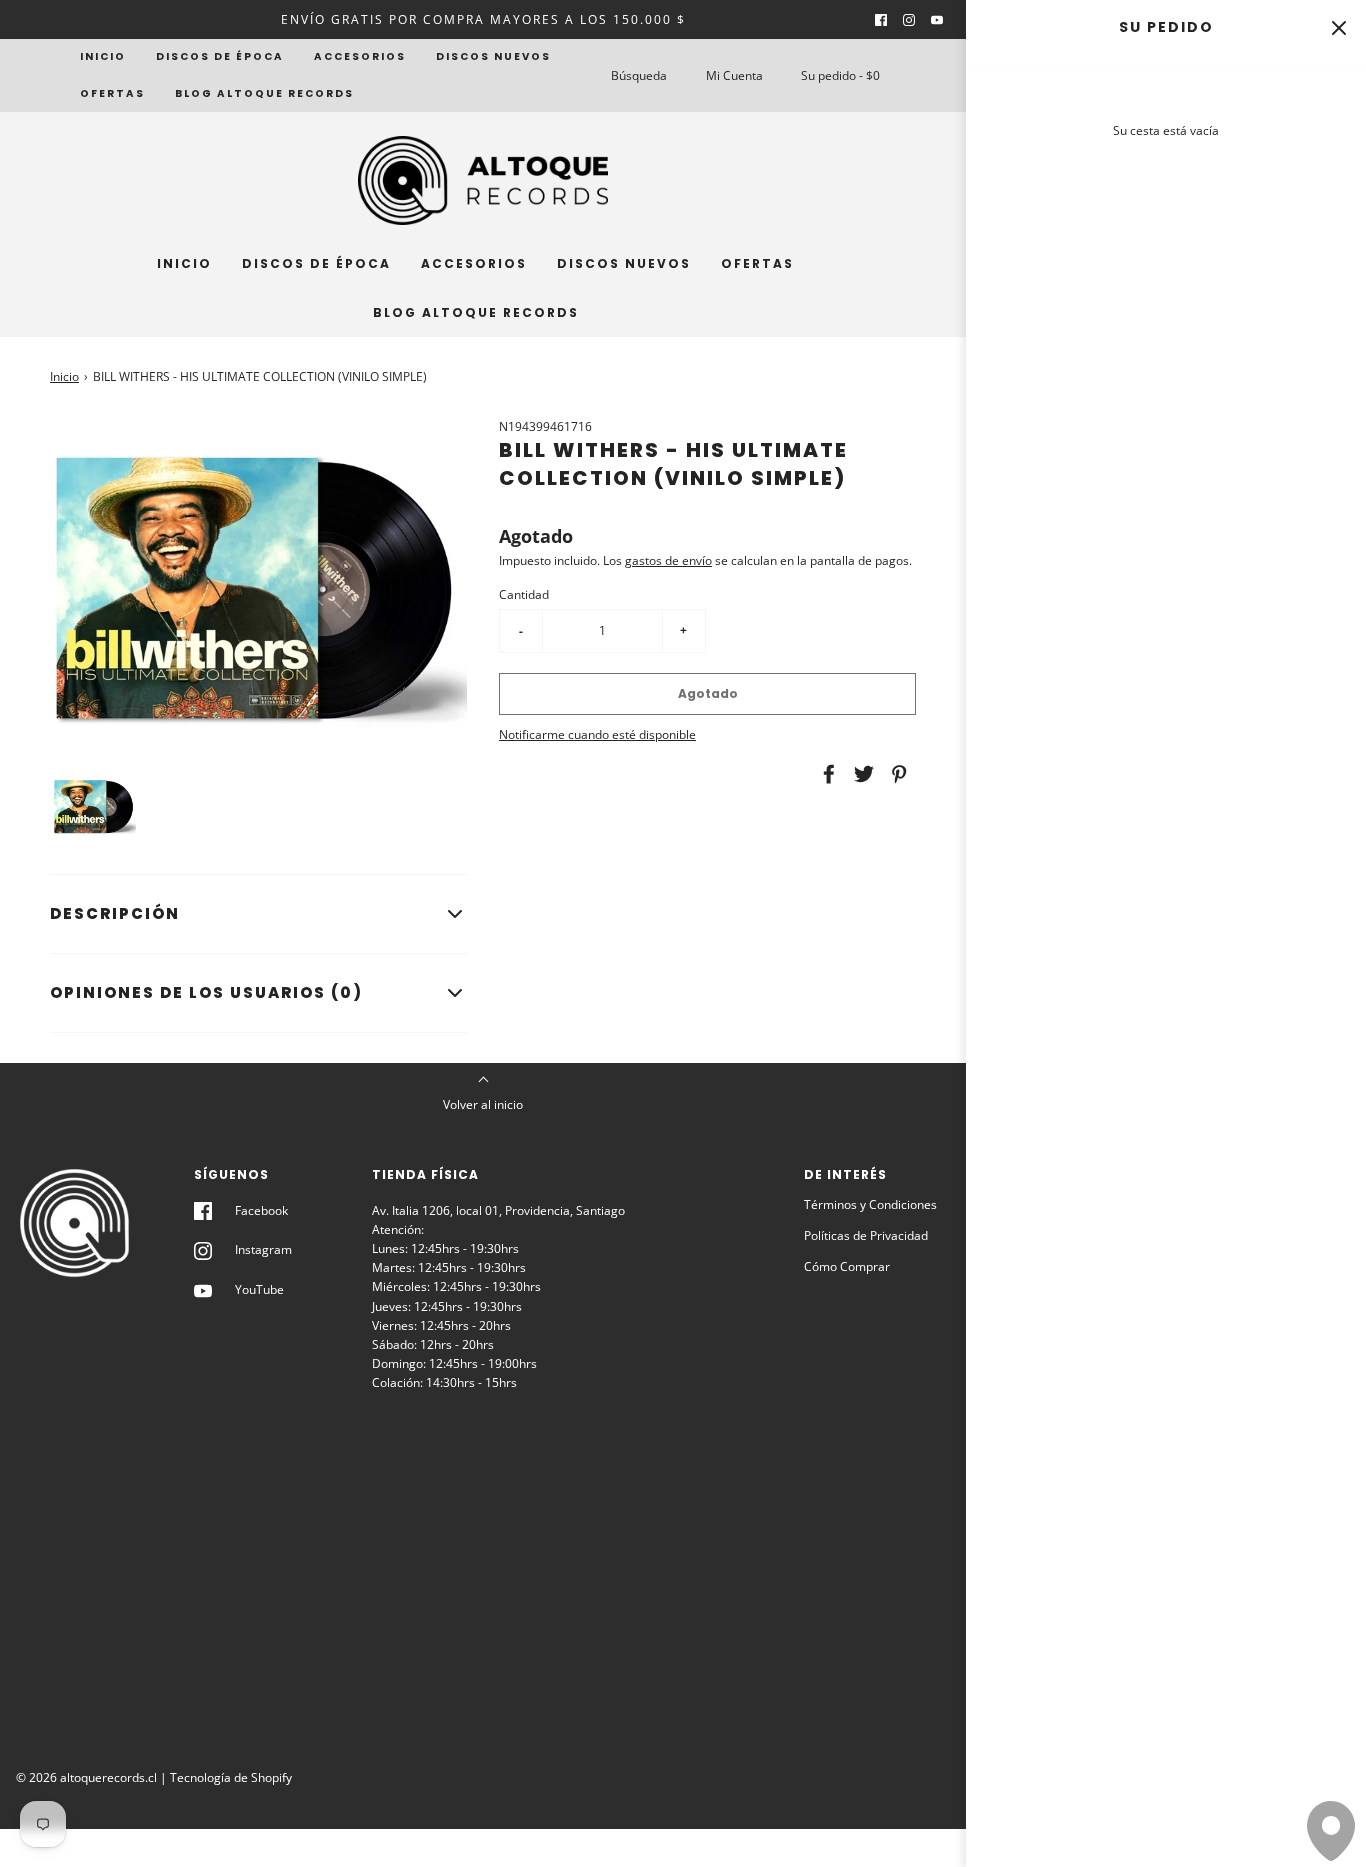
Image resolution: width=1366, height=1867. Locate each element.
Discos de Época (220, 56)
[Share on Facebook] (826, 774)
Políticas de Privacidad (866, 1235)
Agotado (708, 693)
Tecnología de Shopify (231, 1777)
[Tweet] (861, 774)
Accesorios (360, 56)
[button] (94, 805)
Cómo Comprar (847, 1266)
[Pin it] (896, 774)
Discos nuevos (493, 56)
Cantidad (524, 594)
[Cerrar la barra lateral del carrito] (1338, 27)
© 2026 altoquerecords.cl (86, 1777)
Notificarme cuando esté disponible (597, 734)
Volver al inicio (483, 1104)
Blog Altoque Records (264, 93)
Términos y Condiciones (870, 1204)
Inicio (103, 56)
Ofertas (112, 93)
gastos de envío (668, 560)
